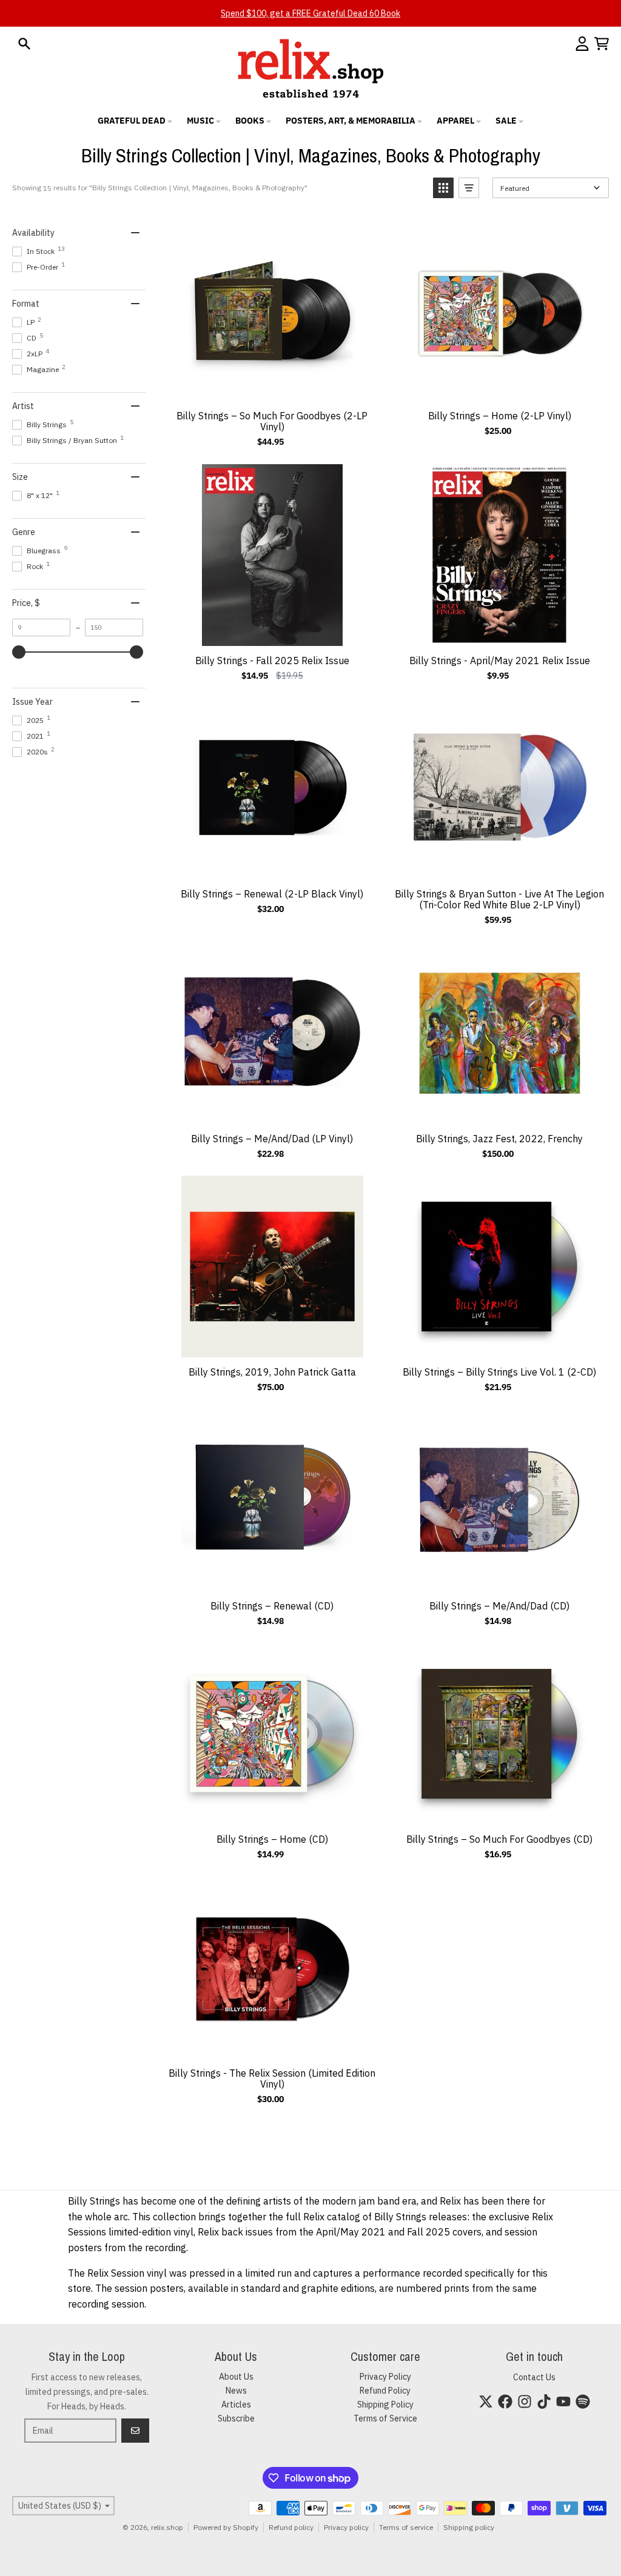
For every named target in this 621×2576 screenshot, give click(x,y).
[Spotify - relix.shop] (583, 2401)
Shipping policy (469, 2527)
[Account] (582, 44)
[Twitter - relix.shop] (486, 2401)
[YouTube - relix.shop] (563, 2401)
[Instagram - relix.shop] (525, 2401)
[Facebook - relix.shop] (505, 2401)
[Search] (24, 44)
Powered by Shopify (226, 2527)
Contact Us (534, 2377)
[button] (443, 188)
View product (272, 2045)
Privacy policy (346, 2527)
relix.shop (167, 2527)
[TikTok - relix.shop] (544, 2401)
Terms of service (406, 2527)
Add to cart (271, 388)
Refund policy (291, 2527)
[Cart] (602, 44)
